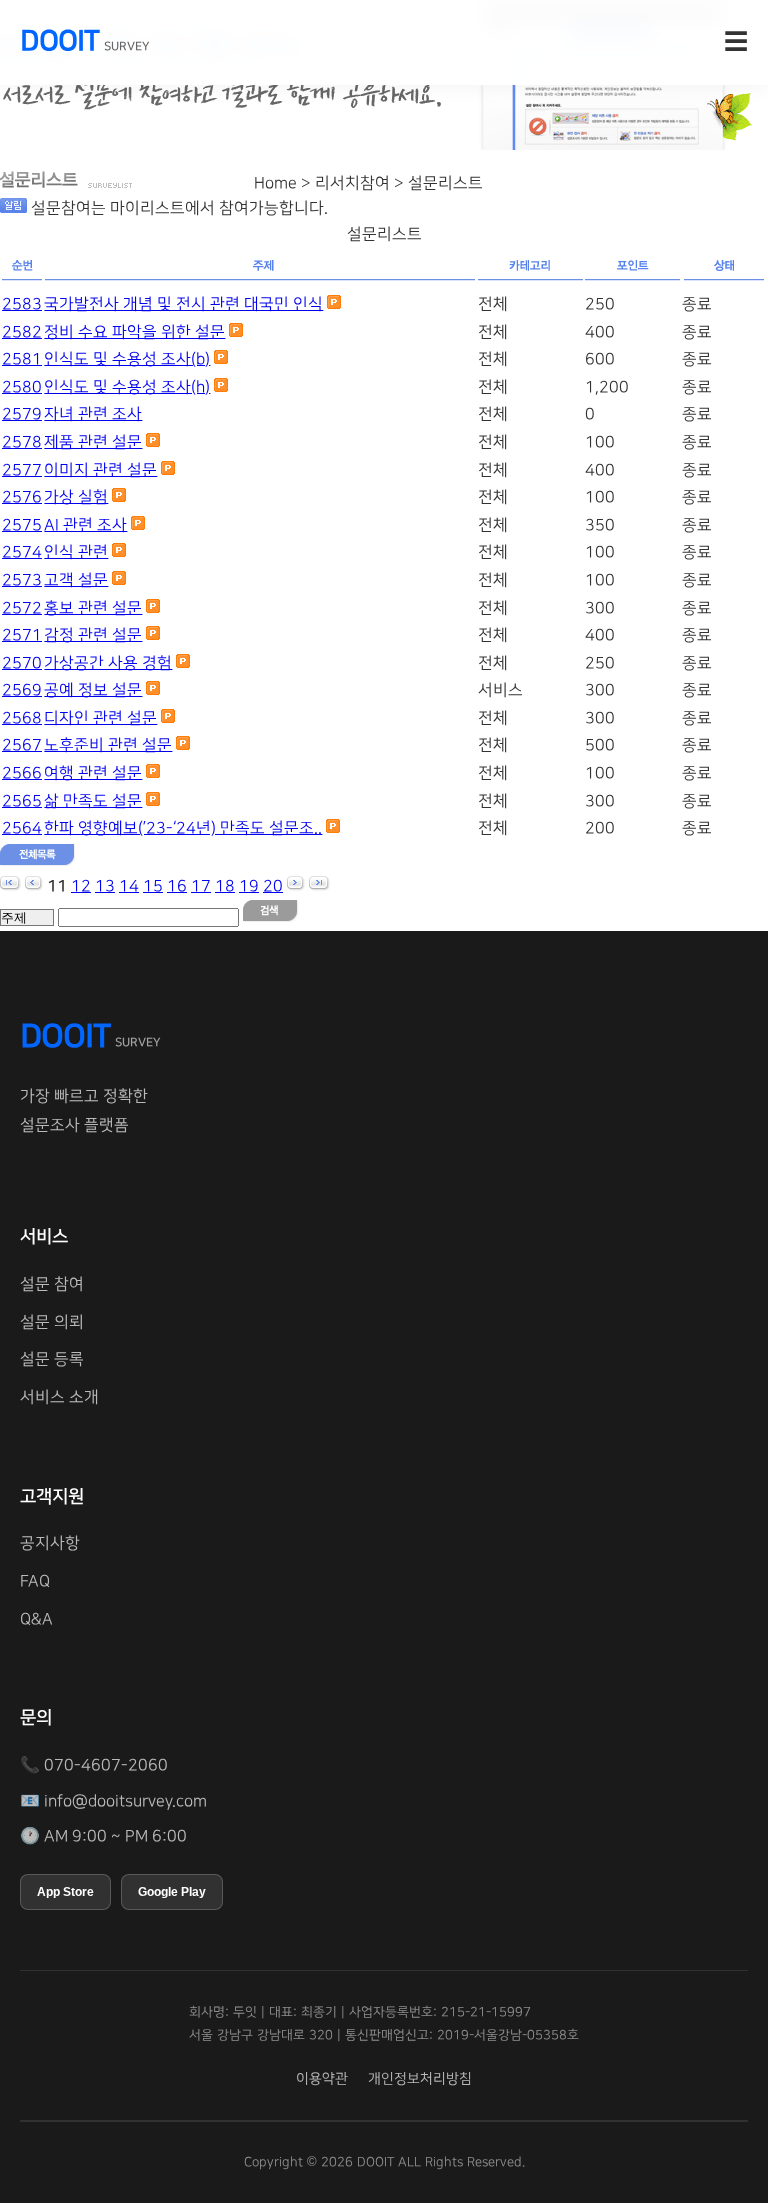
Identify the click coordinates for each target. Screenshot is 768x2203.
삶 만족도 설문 (93, 801)
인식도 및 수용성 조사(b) (127, 359)
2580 (22, 387)
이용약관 (322, 2079)
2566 (22, 773)
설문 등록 (52, 1359)
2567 (22, 745)
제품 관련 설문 (93, 442)
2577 (22, 470)
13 (105, 886)
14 (129, 886)
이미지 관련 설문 (100, 470)
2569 (22, 690)
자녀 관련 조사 (93, 414)
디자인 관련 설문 (100, 718)
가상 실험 (76, 497)
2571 (22, 635)
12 (81, 886)
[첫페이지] (10, 886)
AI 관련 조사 (85, 525)
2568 (22, 718)
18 (225, 886)
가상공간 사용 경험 (108, 663)
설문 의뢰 (52, 1322)
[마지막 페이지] (319, 886)
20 (273, 886)
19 (249, 886)
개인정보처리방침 (420, 2079)
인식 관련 (76, 552)
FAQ (35, 1581)
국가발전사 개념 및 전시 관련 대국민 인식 (183, 304)
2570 (22, 663)
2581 (22, 359)
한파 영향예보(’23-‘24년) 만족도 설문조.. (183, 828)
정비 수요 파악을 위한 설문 (134, 332)
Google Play (172, 1892)
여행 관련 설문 (93, 773)
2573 (22, 580)
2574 (22, 552)
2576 (22, 497)
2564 (22, 828)
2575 (22, 525)
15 (153, 886)
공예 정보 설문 (93, 690)
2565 (22, 801)
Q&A (36, 1619)
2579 (22, 414)
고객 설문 (76, 580)
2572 (22, 608)
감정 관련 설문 (93, 635)
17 (201, 886)
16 (177, 886)
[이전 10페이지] (34, 886)
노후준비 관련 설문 (108, 745)
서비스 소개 (59, 1397)
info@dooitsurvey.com (125, 1801)
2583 (22, 304)
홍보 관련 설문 (93, 608)
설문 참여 (52, 1284)
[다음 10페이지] (296, 886)
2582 (22, 332)
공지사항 (50, 1543)
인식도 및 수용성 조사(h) (127, 387)
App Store (65, 1892)
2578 (22, 442)
